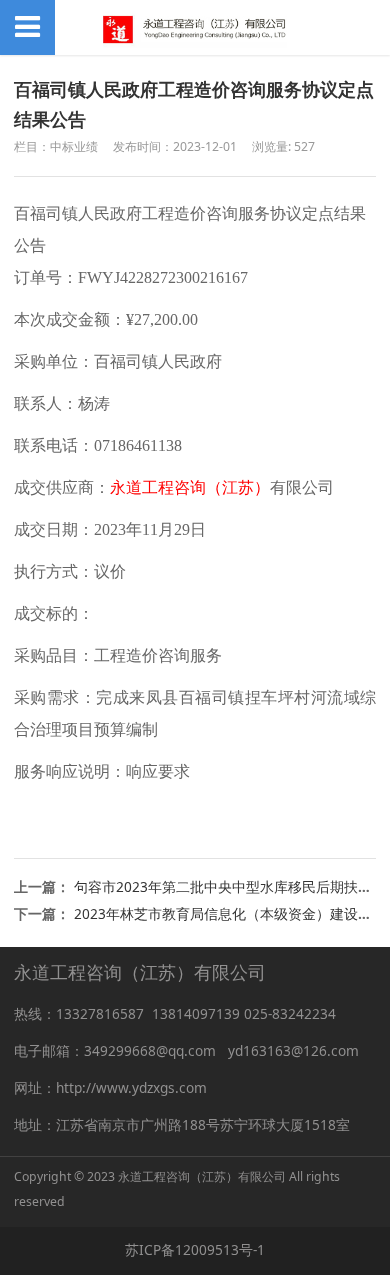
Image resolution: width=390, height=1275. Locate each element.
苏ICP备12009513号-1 (195, 1249)
